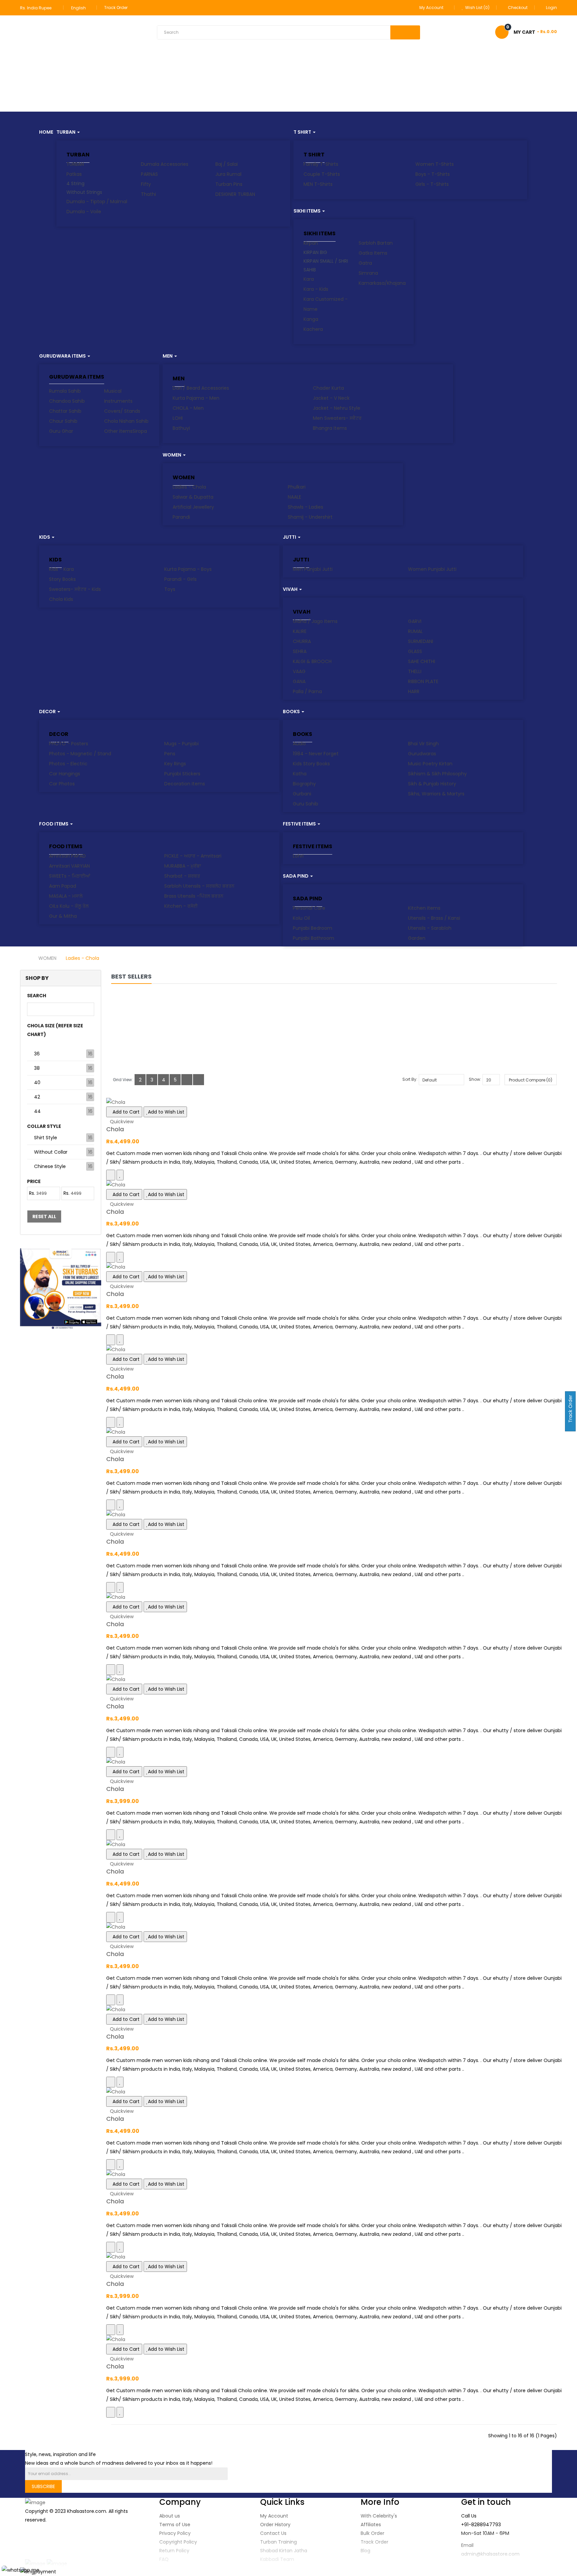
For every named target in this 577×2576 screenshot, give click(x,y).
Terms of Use (175, 2525)
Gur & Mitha (63, 916)
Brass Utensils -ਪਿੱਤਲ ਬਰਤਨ (194, 896)
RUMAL (415, 631)
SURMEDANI (421, 641)
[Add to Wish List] (120, 1175)
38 (37, 1068)
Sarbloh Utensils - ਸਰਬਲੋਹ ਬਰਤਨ (199, 886)
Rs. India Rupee (37, 8)
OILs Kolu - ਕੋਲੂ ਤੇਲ (69, 906)
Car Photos (62, 784)
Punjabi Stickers (182, 774)
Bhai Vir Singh (423, 744)
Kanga (311, 319)
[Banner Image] (61, 1289)
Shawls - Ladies (306, 507)
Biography (304, 784)
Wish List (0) (477, 8)
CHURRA (302, 641)
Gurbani (302, 794)
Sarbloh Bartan (376, 243)
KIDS (55, 560)
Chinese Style (50, 1166)
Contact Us (273, 2533)
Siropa (140, 431)
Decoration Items (185, 784)
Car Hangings (65, 774)
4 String (75, 183)
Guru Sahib (306, 804)
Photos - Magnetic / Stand (80, 754)
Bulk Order (372, 2533)
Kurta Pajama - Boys (188, 569)
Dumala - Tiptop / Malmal (97, 202)
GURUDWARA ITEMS (77, 377)
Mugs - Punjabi (181, 744)
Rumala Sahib (65, 391)
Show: (475, 1079)
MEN (179, 378)
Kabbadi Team (277, 2559)
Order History (275, 2525)
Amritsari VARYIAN (69, 866)
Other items (118, 431)
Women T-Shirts (435, 164)
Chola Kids (61, 599)
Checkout (518, 8)
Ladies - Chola (189, 487)
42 (37, 1097)
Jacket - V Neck (331, 398)
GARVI (415, 621)
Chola (115, 1129)
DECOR (59, 734)
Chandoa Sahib (67, 401)
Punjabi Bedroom (313, 928)
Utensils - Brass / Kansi (434, 918)
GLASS (415, 651)
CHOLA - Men (188, 408)
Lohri (298, 856)
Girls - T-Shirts (432, 184)
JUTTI (301, 560)
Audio (299, 744)
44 (37, 1111)
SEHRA (300, 651)
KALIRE (300, 631)
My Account (274, 2516)
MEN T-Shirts (318, 184)
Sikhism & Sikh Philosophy (437, 774)
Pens (170, 754)
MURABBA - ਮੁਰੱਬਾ (183, 866)
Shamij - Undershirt (310, 517)
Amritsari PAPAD (67, 856)
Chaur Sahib (63, 421)
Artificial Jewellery (193, 507)
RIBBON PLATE (423, 681)
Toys (170, 589)
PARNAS (149, 174)
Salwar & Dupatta (193, 497)
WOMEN (184, 477)
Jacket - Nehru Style (337, 408)
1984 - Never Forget (316, 754)
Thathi (148, 194)
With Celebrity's (379, 2516)
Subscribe (43, 2486)
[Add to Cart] (111, 1175)
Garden (417, 938)
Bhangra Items (330, 428)
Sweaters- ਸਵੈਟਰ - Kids (75, 589)
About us (170, 2516)
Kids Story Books (311, 764)
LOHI (178, 418)
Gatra (365, 263)
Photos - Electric (68, 764)
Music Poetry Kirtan (430, 764)
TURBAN (78, 155)
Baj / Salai (227, 164)
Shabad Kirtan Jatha (284, 2551)
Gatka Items (373, 253)
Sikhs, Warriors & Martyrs (436, 794)
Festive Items (313, 846)
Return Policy (174, 2551)
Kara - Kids (316, 289)
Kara (309, 279)
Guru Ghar (61, 431)
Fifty (146, 184)
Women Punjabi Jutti (432, 569)
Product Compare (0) (531, 1080)
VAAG (299, 671)
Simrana (368, 273)
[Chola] (334, 1102)
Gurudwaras (422, 754)
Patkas (74, 174)
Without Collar (51, 1152)
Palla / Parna (307, 691)
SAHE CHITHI (422, 661)
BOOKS (303, 734)
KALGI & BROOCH (312, 661)
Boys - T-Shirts (433, 174)
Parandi (181, 517)
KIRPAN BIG (315, 252)
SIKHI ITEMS (320, 233)
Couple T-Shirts (322, 174)
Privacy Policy (175, 2533)
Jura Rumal (228, 174)
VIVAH (302, 612)
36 (37, 1054)
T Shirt (314, 155)
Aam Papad (63, 886)
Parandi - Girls (180, 579)
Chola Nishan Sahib (126, 421)
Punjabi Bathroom (314, 938)
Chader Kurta (328, 388)
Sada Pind (308, 898)
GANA (299, 681)
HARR (414, 691)
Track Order (116, 8)
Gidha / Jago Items (315, 621)
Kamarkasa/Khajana (382, 283)
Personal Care (309, 908)
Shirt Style (46, 1138)
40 (37, 1082)
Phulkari (297, 487)
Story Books (62, 579)
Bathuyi (181, 428)
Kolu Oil (301, 918)
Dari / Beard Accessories (201, 388)
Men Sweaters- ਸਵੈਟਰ (337, 418)
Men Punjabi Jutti (313, 569)
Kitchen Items (424, 908)
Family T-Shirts (321, 164)
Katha (300, 774)
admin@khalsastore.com (490, 2554)
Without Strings (84, 192)
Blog (365, 2551)
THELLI (415, 671)
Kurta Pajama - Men (196, 398)
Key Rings (175, 764)
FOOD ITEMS (66, 846)
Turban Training (278, 2542)
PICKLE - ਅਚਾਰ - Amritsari (193, 856)
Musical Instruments (118, 396)
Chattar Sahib (65, 411)
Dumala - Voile (84, 212)
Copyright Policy (178, 2542)
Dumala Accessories (165, 164)
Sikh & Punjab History (432, 784)
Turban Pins (229, 184)
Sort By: (410, 1079)
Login (551, 8)
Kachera (313, 329)
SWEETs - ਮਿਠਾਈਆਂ (70, 876)
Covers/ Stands (122, 411)
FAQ (164, 2559)
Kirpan (311, 243)
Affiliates (371, 2525)
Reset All (44, 1216)
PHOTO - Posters (69, 744)
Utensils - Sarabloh (430, 928)
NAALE (295, 497)
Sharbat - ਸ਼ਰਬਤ (182, 876)
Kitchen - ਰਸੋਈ (181, 906)
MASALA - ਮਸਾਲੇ (66, 896)
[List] (187, 1080)
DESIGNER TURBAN (235, 194)
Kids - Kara (61, 569)
